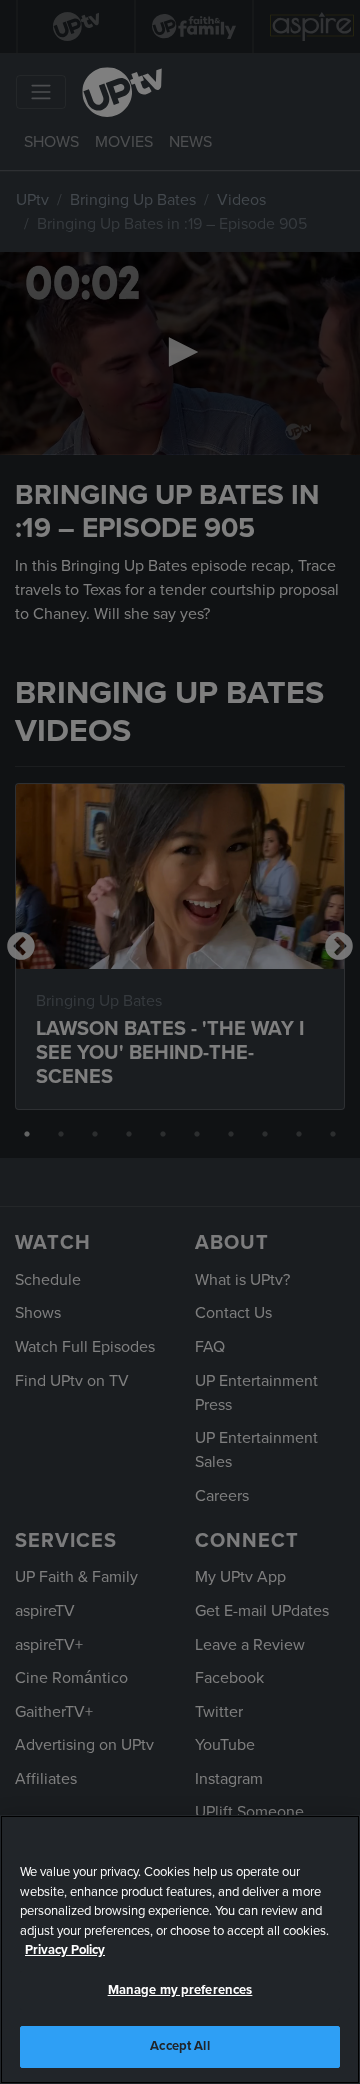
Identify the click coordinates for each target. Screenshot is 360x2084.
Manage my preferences (180, 1990)
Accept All (179, 2046)
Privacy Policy (65, 1950)
